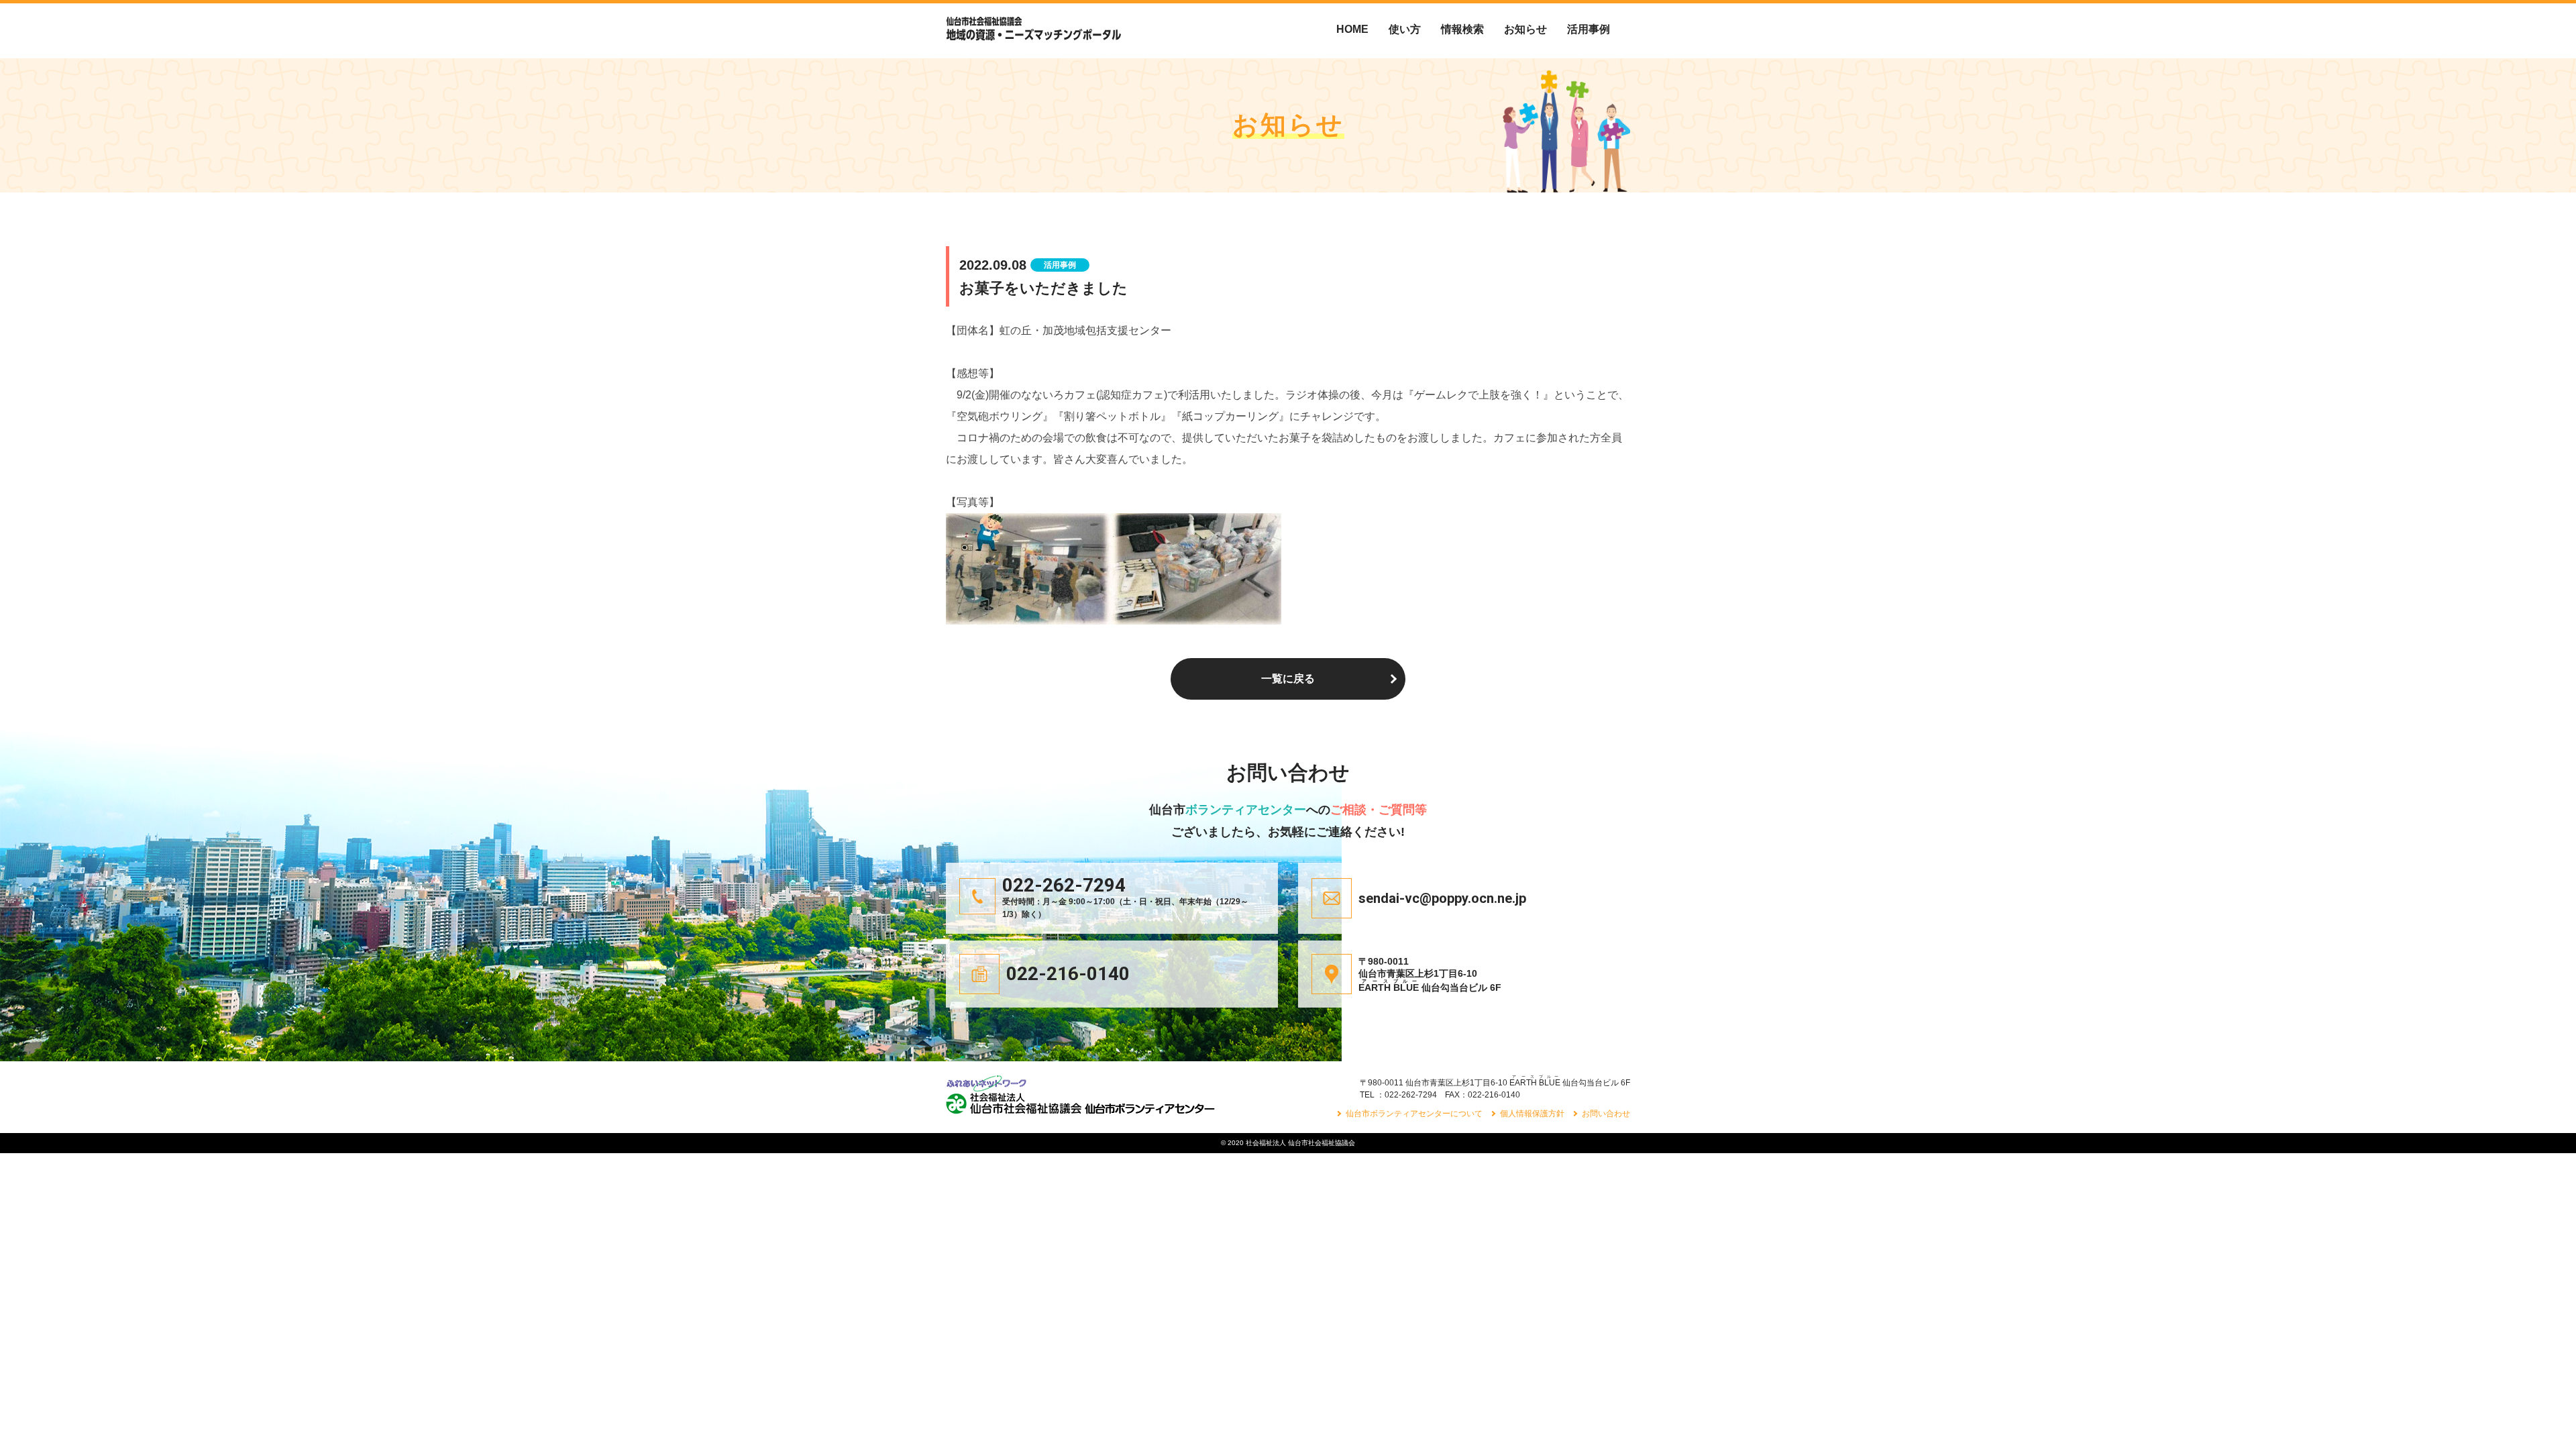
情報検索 (1462, 29)
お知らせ (1525, 29)
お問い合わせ (1606, 1114)
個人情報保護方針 (1532, 1114)
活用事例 (1589, 29)
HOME (1352, 29)
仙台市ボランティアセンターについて (1414, 1114)
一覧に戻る (1288, 679)
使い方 (1405, 29)
